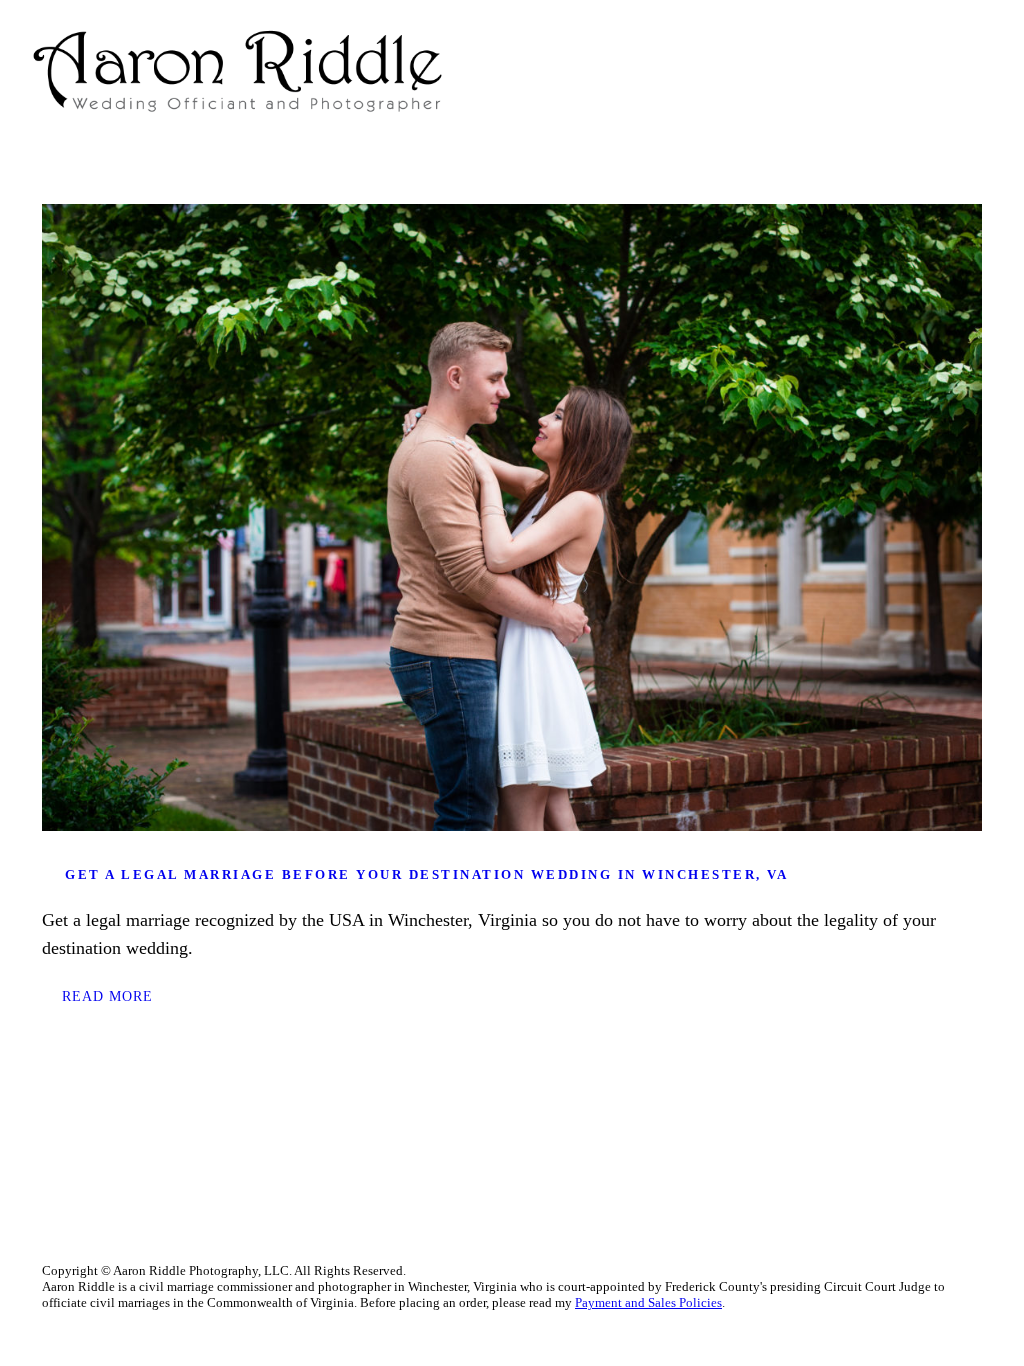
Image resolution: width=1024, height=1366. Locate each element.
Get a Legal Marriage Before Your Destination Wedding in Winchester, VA (426, 874)
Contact (955, 70)
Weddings (895, 70)
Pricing (835, 70)
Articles (925, 70)
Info (805, 70)
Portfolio (865, 70)
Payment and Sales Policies (648, 1302)
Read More (107, 996)
